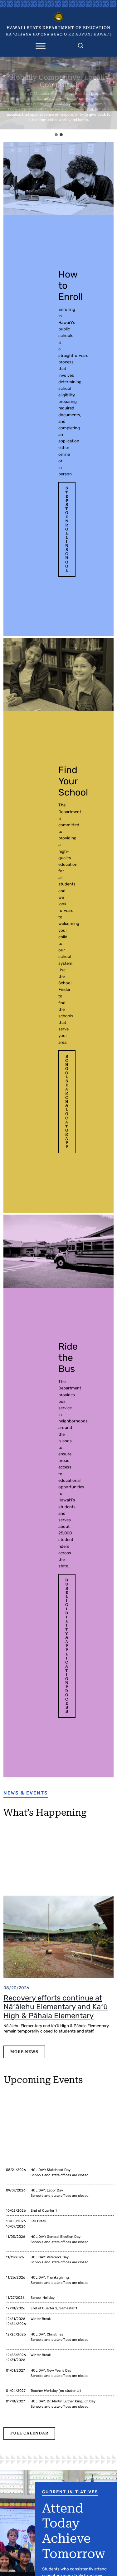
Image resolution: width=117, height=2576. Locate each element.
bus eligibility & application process (67, 1646)
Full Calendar (29, 2433)
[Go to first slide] (111, 93)
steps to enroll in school (67, 529)
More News (24, 2052)
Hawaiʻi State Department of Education (58, 28)
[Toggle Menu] (41, 46)
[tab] (56, 135)
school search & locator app (67, 1102)
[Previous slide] (6, 93)
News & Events (26, 1793)
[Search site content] (80, 44)
